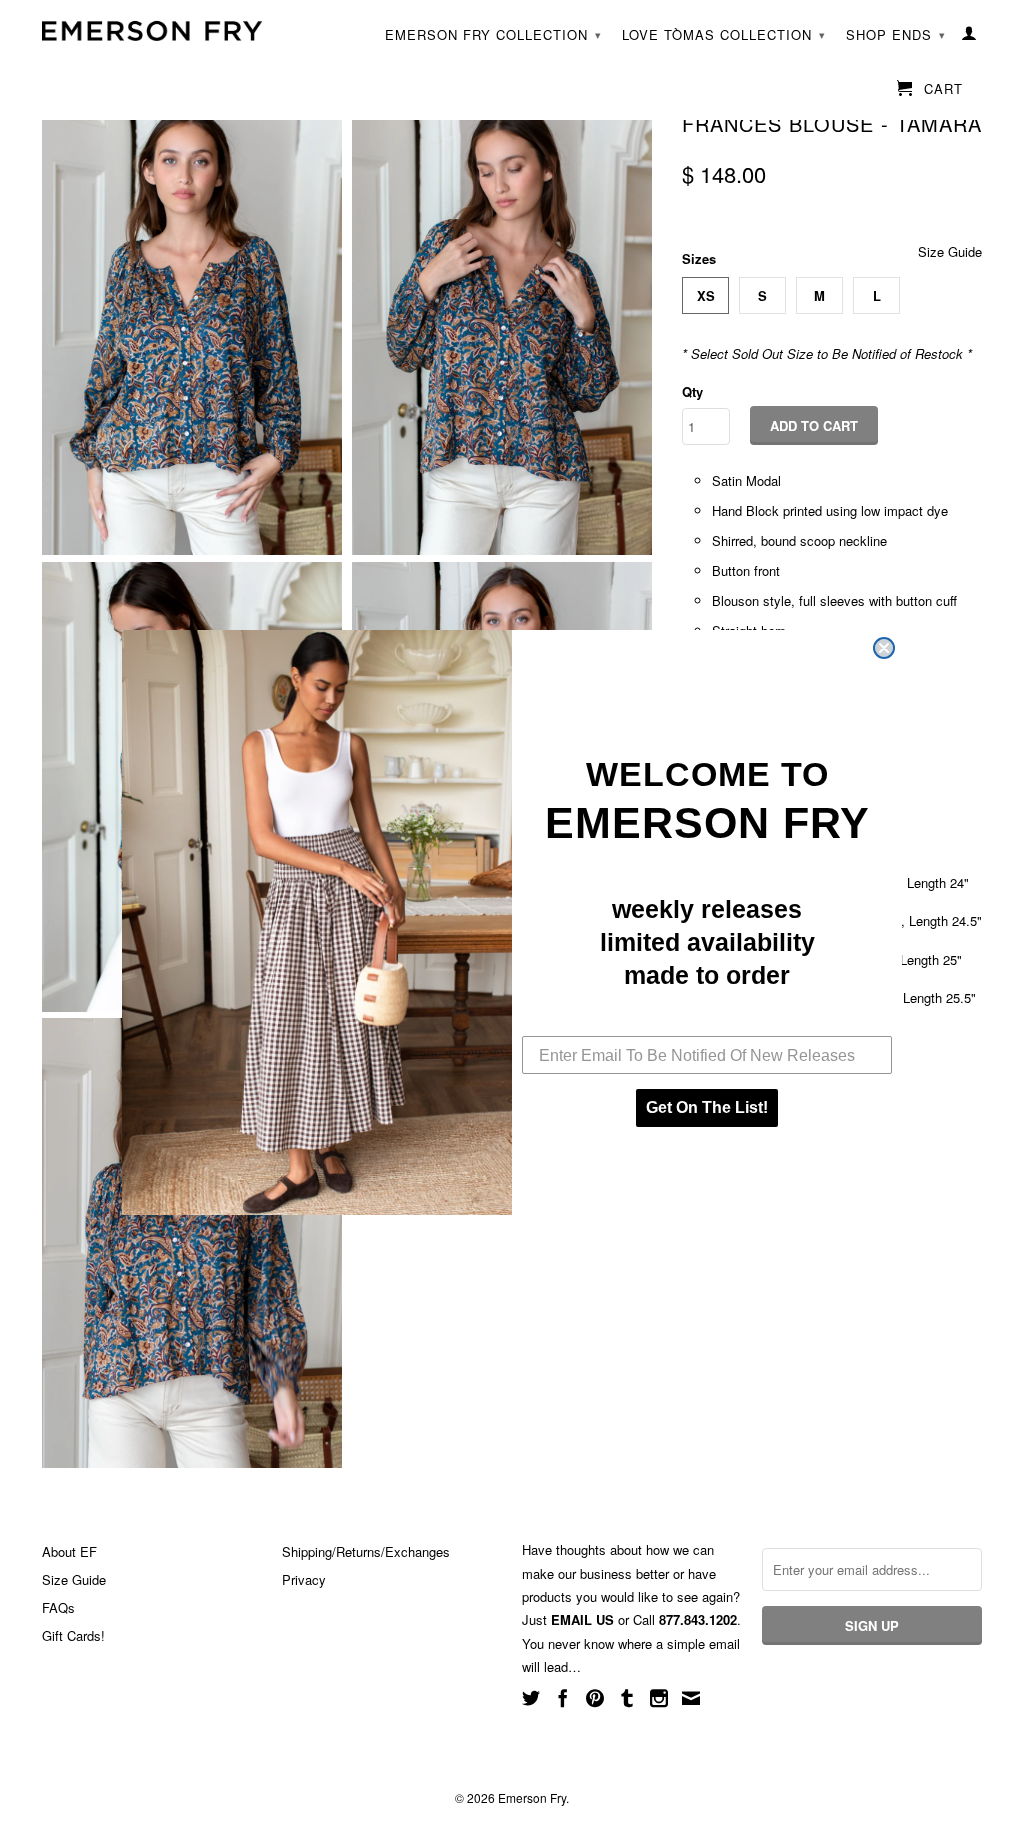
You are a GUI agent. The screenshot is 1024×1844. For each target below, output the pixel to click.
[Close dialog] (884, 648)
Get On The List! (707, 1107)
